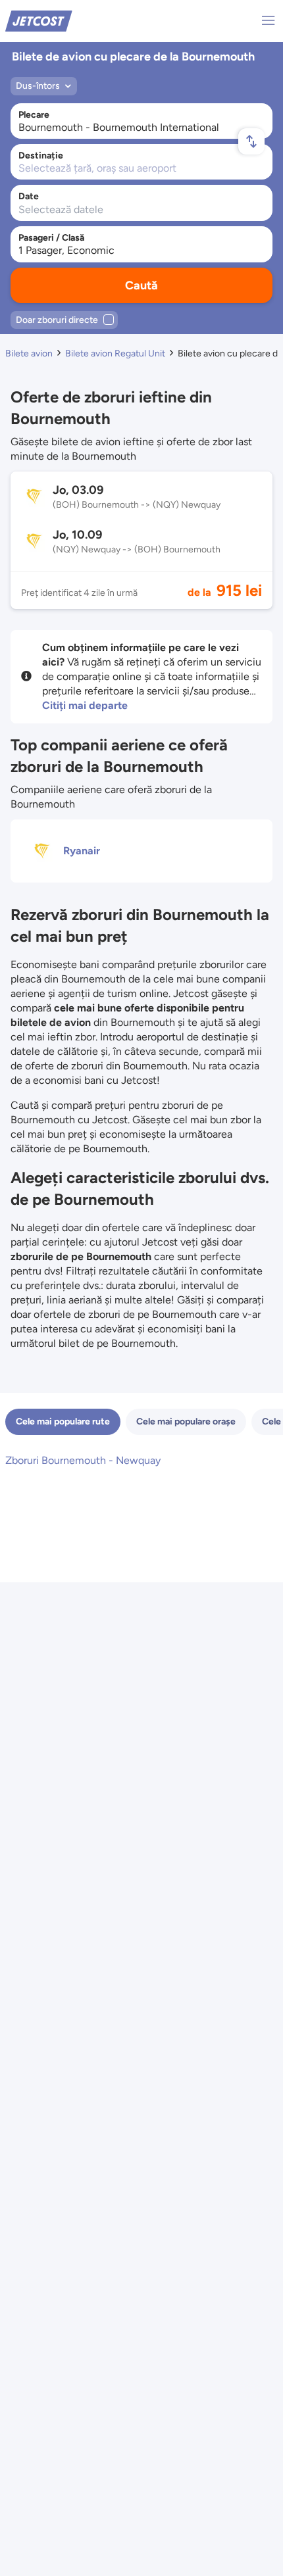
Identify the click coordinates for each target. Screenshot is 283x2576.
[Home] (39, 20)
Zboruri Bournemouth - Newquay (83, 1460)
